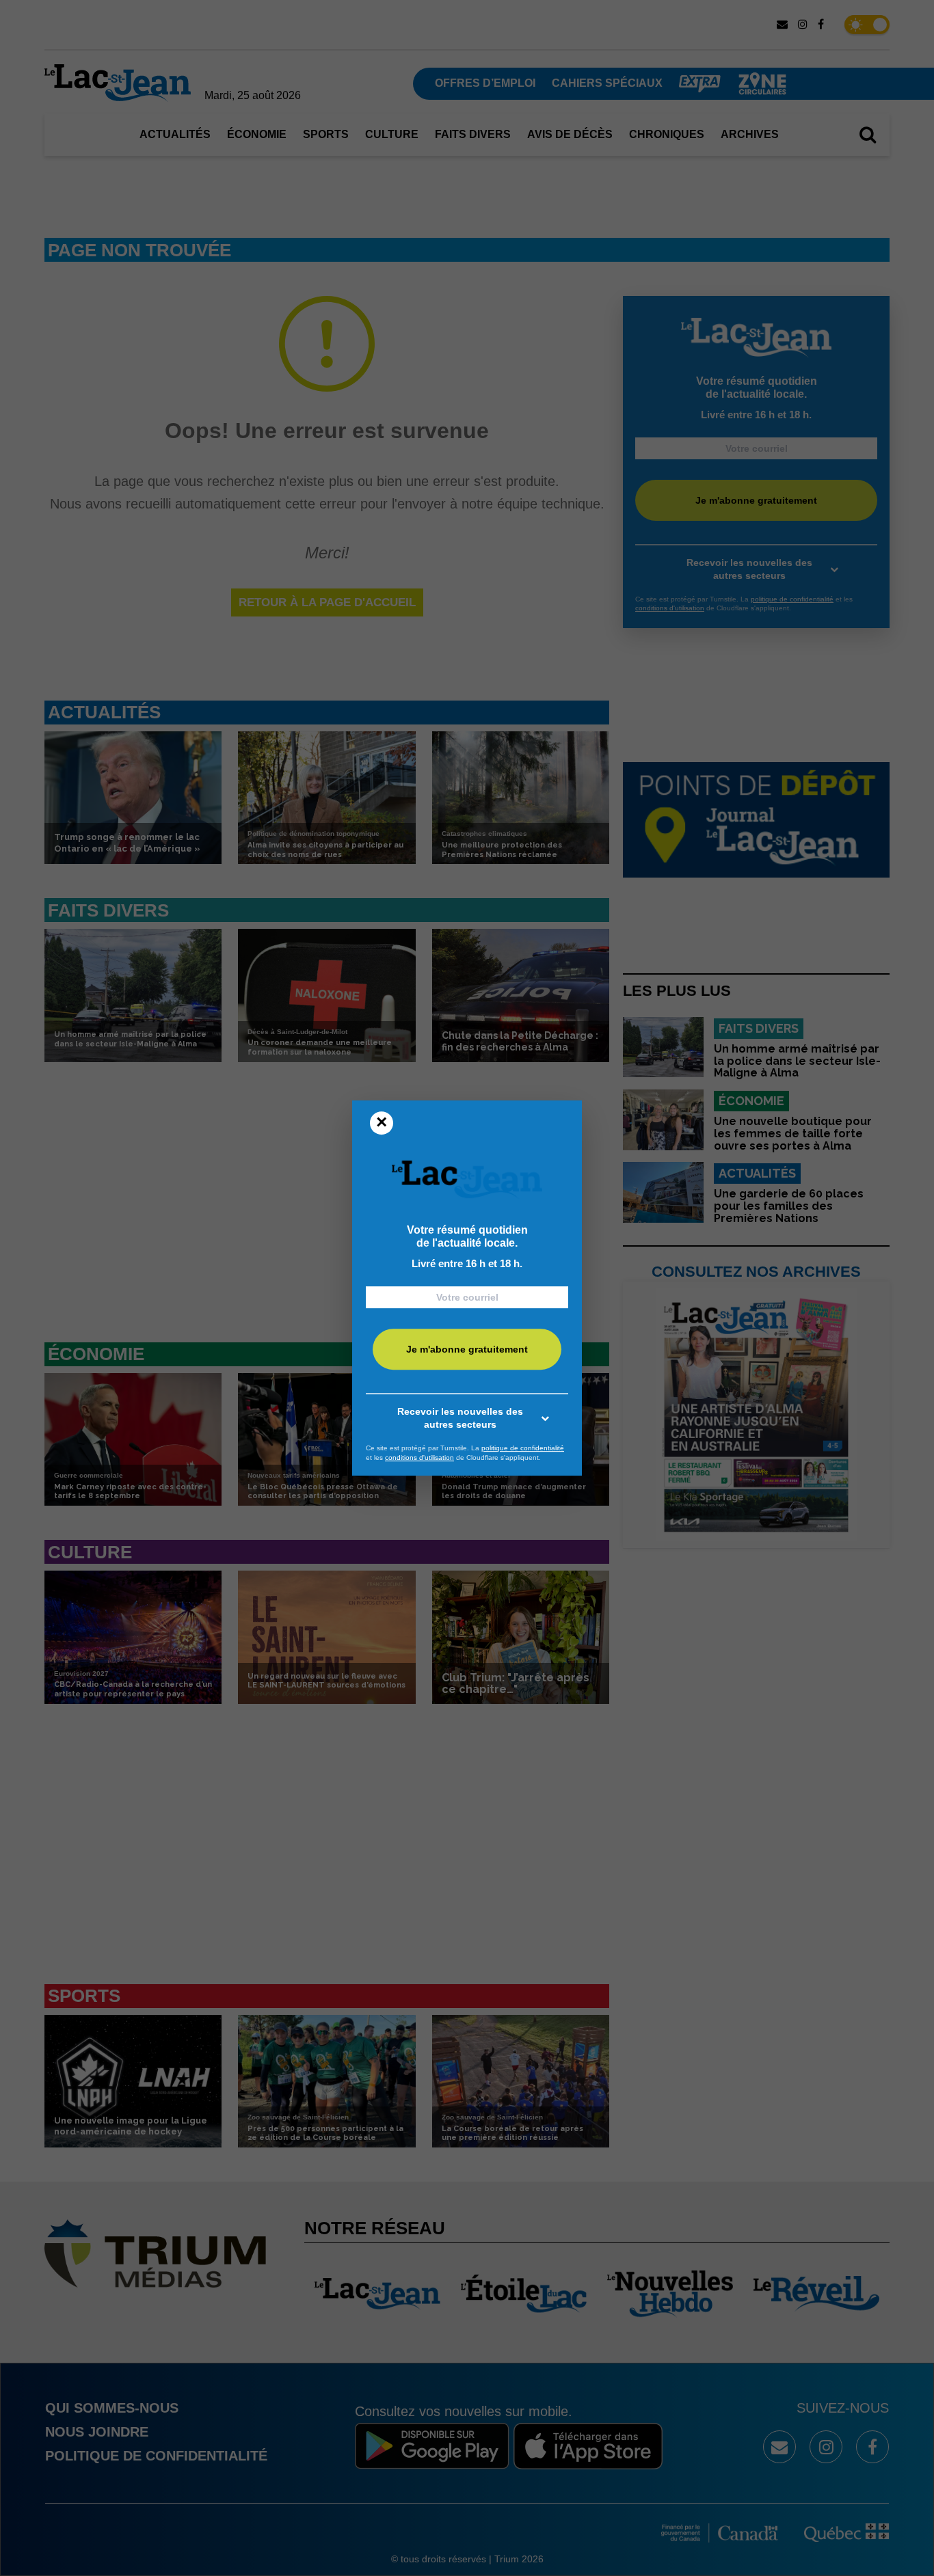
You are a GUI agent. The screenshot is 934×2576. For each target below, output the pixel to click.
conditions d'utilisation (419, 1458)
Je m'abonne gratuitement (467, 1350)
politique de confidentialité (523, 1448)
